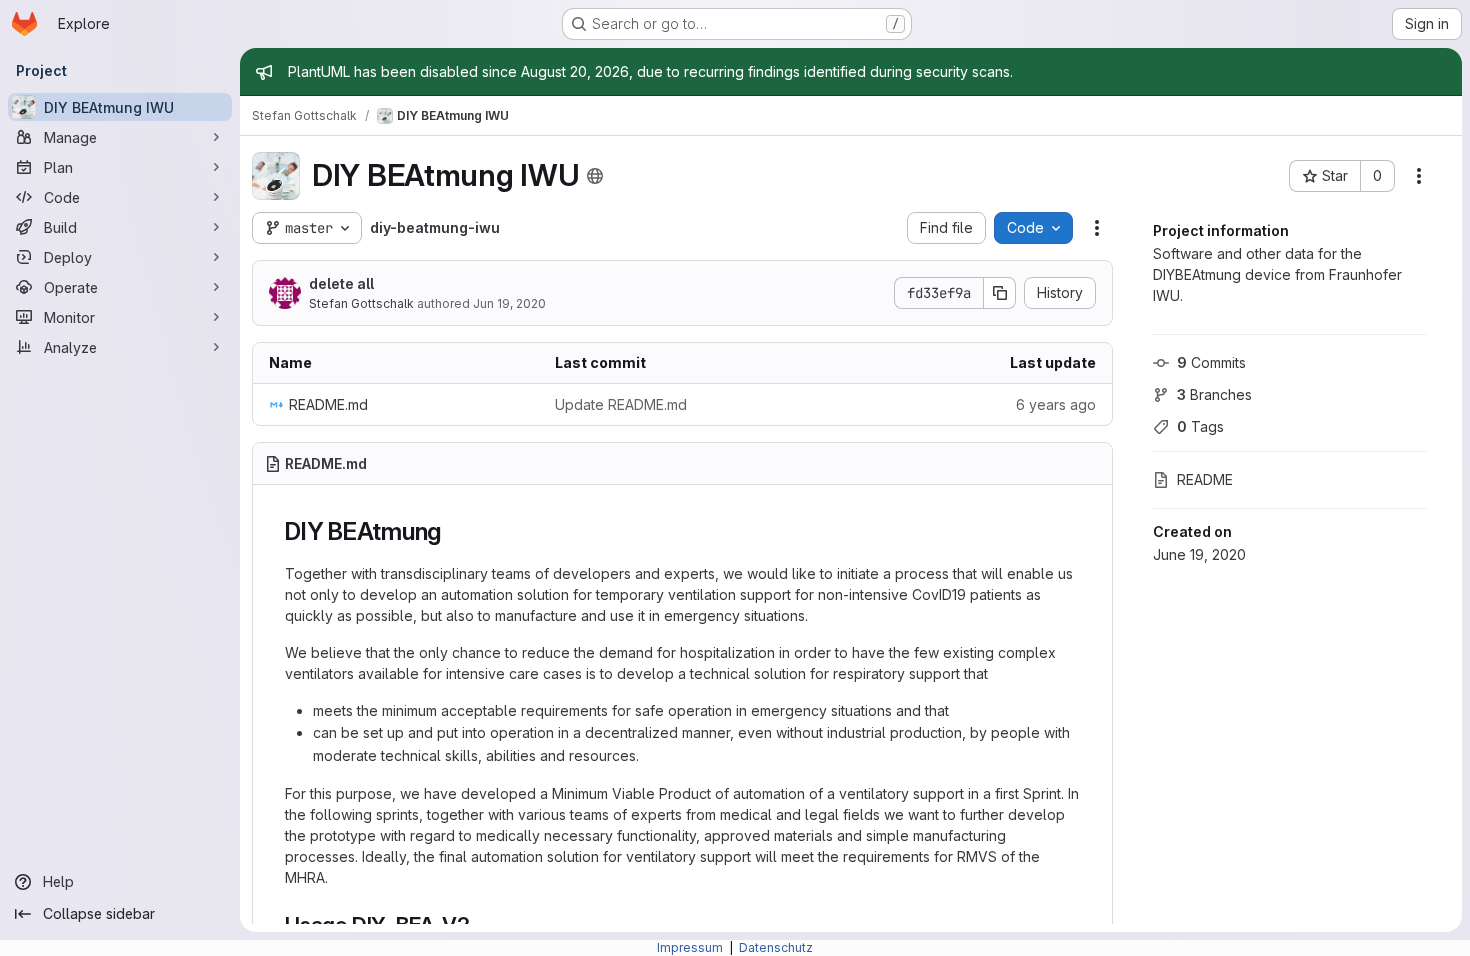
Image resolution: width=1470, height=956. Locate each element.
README (1205, 479)
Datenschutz (776, 947)
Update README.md (621, 404)
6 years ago (1056, 404)
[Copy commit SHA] (1000, 293)
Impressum (691, 947)
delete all (341, 283)
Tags (1200, 426)
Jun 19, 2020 (509, 303)
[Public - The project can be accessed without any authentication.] (595, 176)
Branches (1214, 394)
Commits (1211, 362)
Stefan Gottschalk (361, 303)
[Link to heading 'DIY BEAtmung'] (454, 531)
